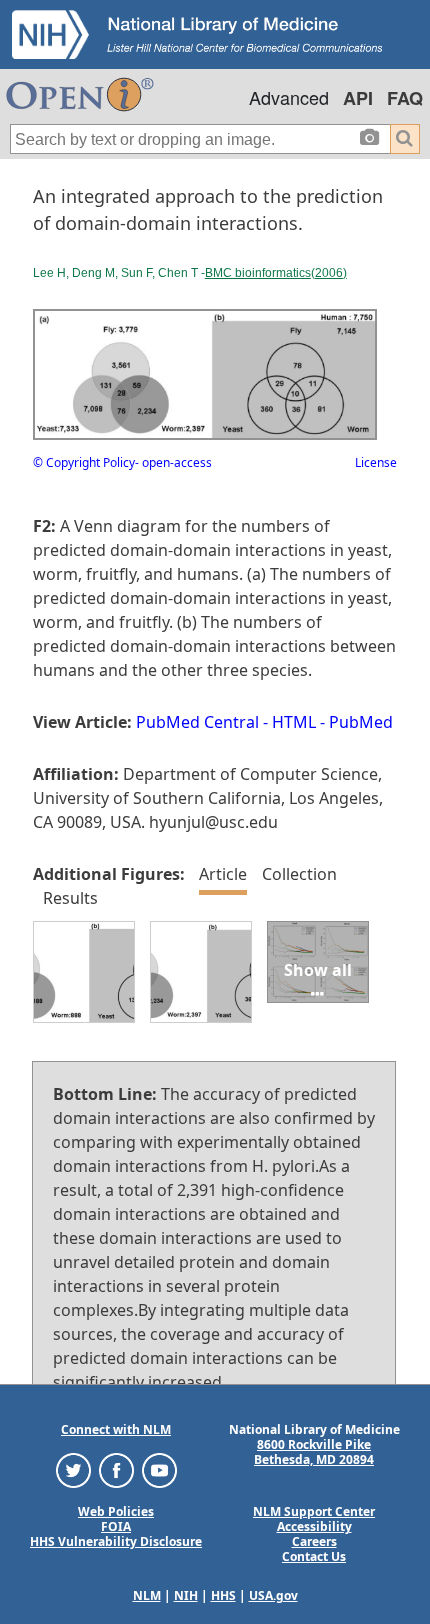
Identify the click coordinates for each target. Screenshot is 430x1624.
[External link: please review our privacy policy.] (73, 1469)
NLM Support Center (314, 1511)
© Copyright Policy (84, 462)
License (376, 462)
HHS (223, 1595)
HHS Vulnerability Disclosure (116, 1541)
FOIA (116, 1526)
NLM (147, 1595)
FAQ (405, 98)
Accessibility (314, 1526)
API (358, 98)
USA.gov (273, 1595)
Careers (314, 1541)
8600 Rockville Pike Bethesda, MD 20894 (314, 1452)
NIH (186, 1595)
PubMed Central (197, 722)
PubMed (361, 722)
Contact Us (314, 1556)
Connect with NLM (116, 1429)
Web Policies (116, 1511)
